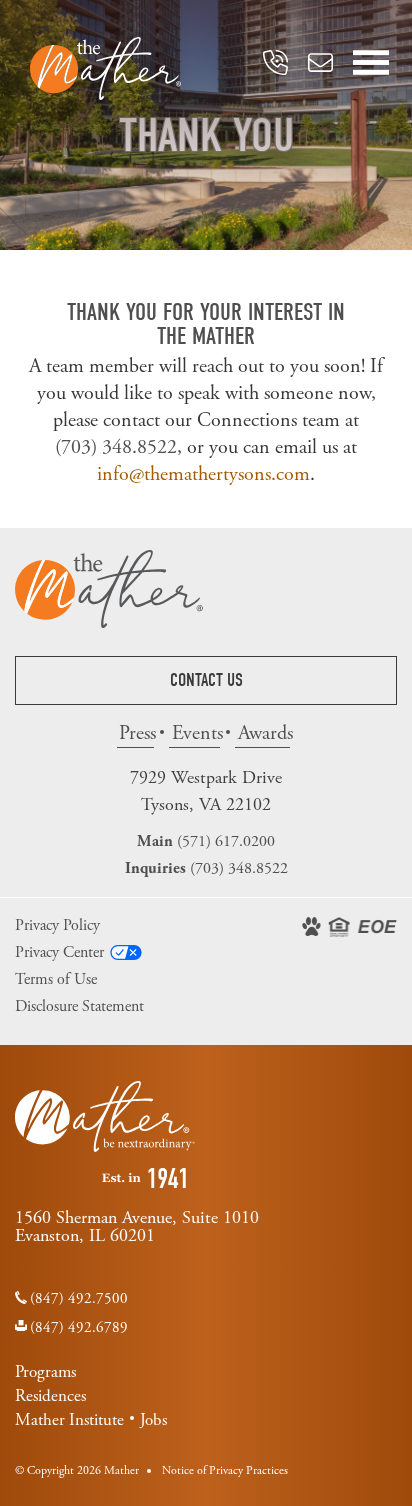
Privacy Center (59, 952)
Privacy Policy (57, 925)
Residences (50, 1396)
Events (196, 733)
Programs (45, 1372)
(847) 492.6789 (79, 1327)
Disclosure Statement (79, 1006)
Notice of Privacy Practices (225, 1470)
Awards (263, 733)
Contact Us (206, 680)
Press (136, 733)
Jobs (153, 1420)
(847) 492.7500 (79, 1298)
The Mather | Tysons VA (105, 68)
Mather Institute (69, 1420)
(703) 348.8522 (116, 447)
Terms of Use (56, 979)
